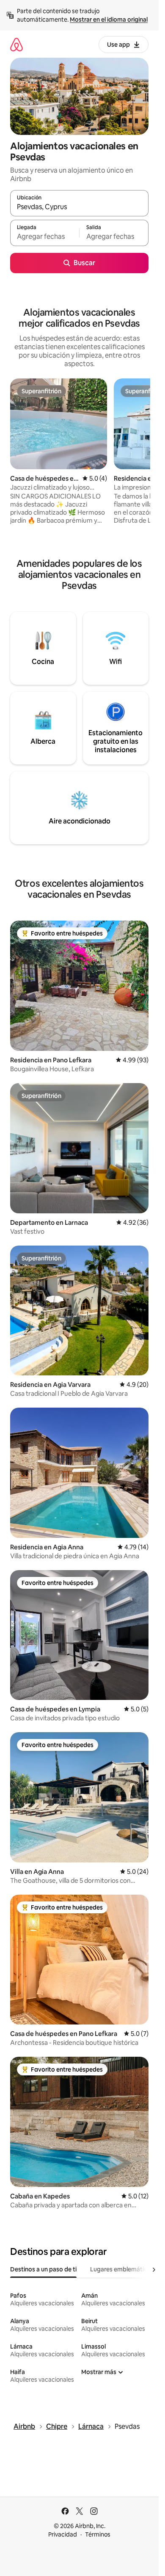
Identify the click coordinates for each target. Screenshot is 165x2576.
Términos (98, 2534)
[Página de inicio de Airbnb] (16, 44)
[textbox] (45, 237)
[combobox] (79, 207)
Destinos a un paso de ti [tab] (43, 2269)
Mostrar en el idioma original (109, 20)
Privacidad (63, 2534)
